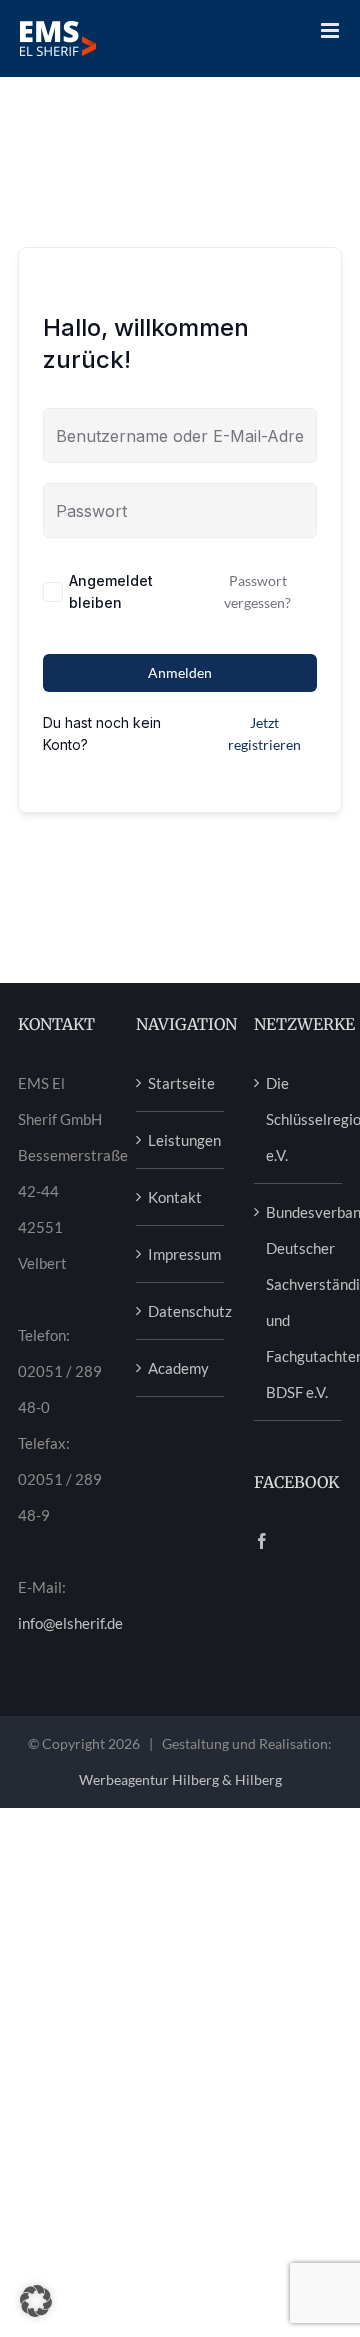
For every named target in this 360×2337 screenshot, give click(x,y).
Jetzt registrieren (264, 733)
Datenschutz (181, 1311)
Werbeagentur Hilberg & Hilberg (180, 1779)
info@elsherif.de (70, 1623)
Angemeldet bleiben (111, 591)
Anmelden (180, 672)
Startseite (181, 1083)
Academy (178, 1368)
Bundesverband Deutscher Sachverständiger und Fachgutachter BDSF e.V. (299, 1302)
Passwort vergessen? (257, 591)
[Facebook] (262, 1541)
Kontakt (175, 1197)
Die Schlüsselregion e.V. (299, 1119)
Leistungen (181, 1140)
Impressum (181, 1254)
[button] (36, 2301)
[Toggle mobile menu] (331, 30)
